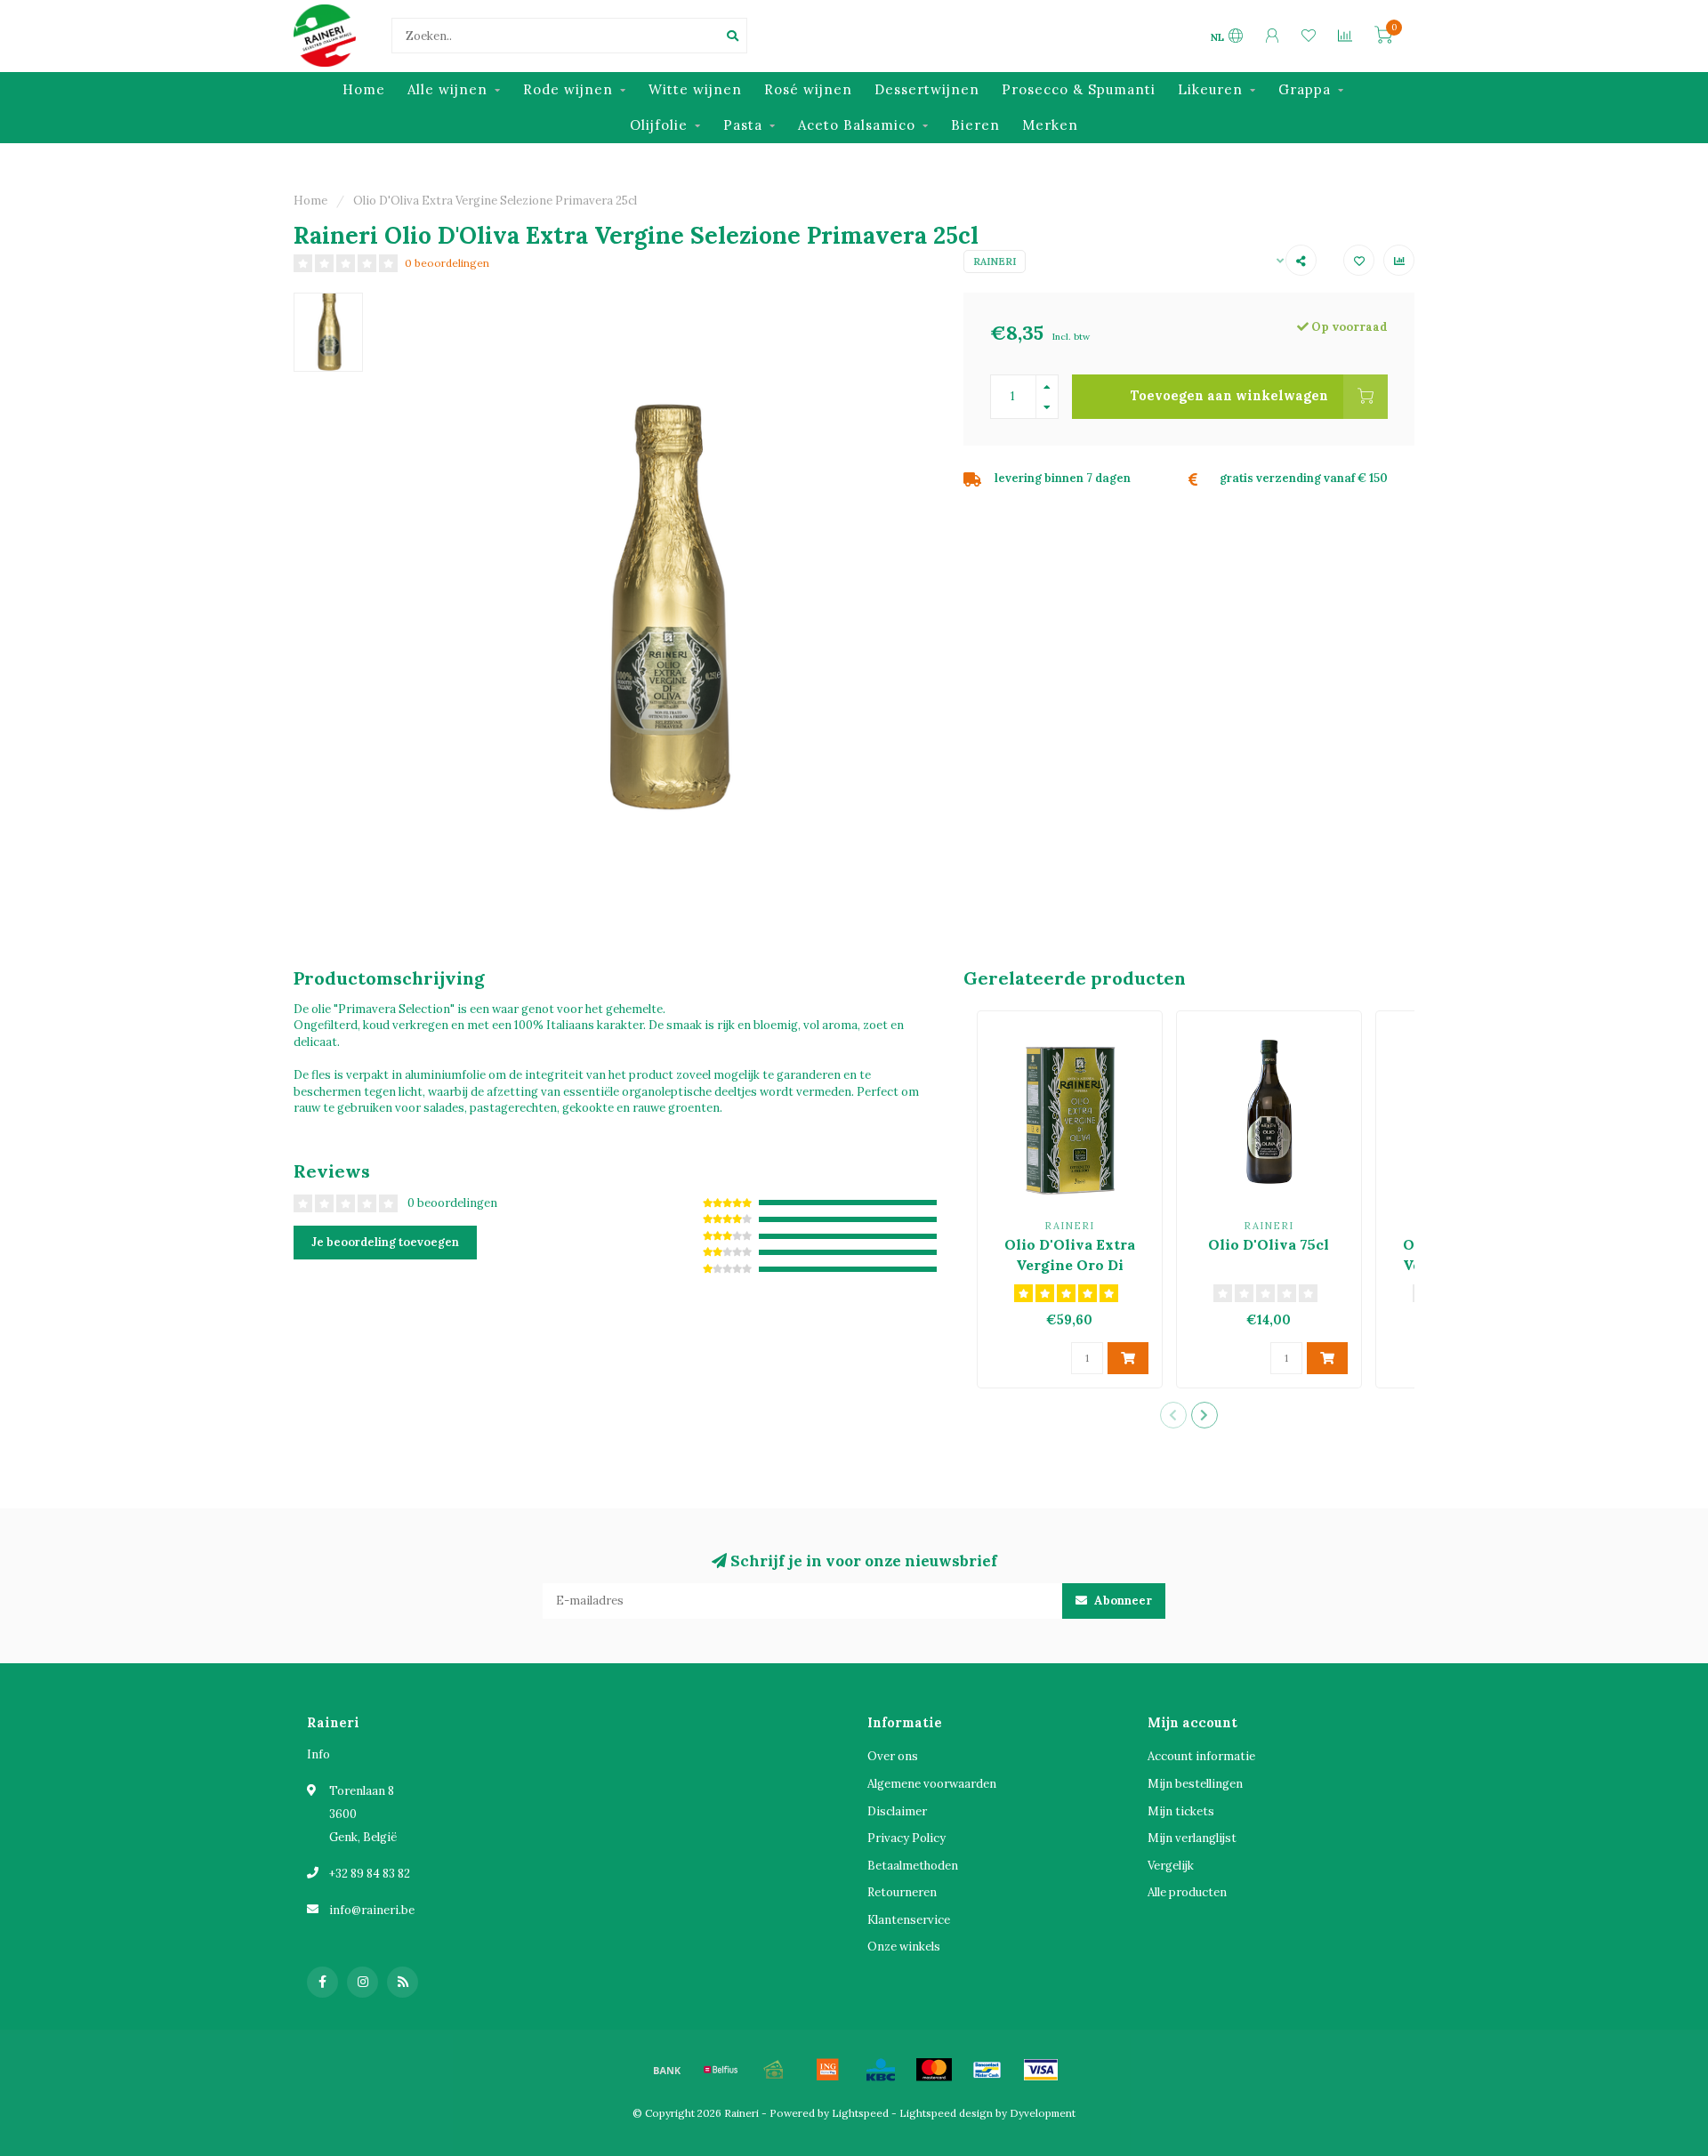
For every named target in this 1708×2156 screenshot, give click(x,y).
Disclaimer (897, 1811)
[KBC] (881, 2070)
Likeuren (1210, 89)
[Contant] (774, 2070)
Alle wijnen (447, 89)
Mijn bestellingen (1195, 1784)
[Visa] (1041, 2070)
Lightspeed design (946, 2113)
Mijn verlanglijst (1192, 1838)
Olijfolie (659, 125)
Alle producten (1187, 1892)
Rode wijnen (568, 89)
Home (364, 89)
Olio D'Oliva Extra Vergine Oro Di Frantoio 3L (1070, 1265)
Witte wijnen (695, 89)
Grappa (1305, 89)
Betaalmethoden (913, 1866)
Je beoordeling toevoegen (385, 1242)
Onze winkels (904, 1947)
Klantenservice (909, 1920)
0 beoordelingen (447, 263)
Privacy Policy (906, 1838)
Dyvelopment (1043, 2113)
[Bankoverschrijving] (667, 2070)
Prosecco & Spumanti (1079, 89)
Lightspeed (860, 2113)
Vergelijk (1171, 1866)
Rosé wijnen (808, 89)
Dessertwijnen (927, 89)
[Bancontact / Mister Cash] (987, 2070)
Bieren (975, 125)
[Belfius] (721, 2070)
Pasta (743, 125)
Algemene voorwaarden (932, 1784)
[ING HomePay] (827, 2070)
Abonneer (1122, 1601)
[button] (1173, 1415)
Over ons (893, 1756)
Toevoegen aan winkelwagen (1229, 396)
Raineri (995, 261)
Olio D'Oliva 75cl (1269, 1244)
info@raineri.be (372, 1910)
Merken (1050, 125)
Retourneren (902, 1892)
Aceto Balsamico (857, 125)
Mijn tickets (1181, 1811)
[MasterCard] (934, 2070)
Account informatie (1201, 1756)
